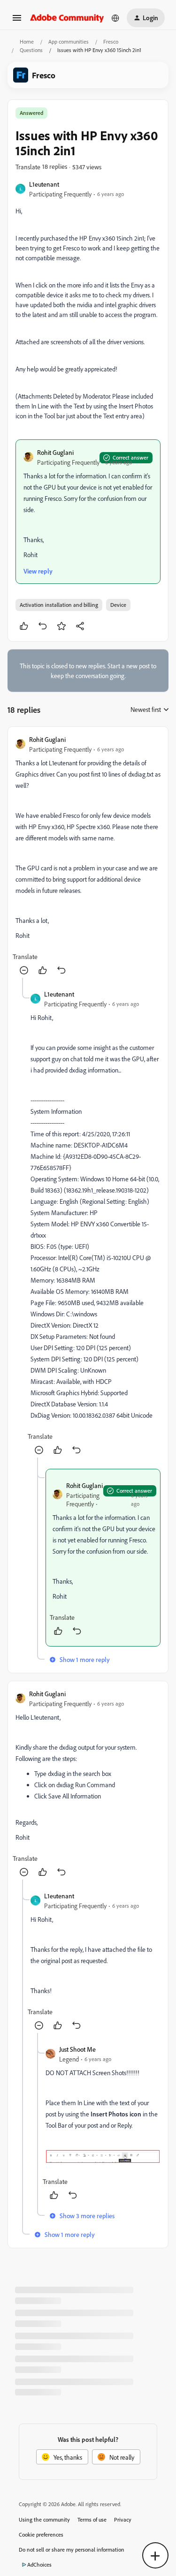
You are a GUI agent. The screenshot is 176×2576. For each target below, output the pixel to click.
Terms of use (92, 2519)
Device (118, 605)
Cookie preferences (41, 2534)
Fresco (111, 42)
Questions (31, 50)
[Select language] (115, 18)
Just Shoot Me (77, 2049)
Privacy (123, 2519)
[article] (88, 856)
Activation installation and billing (59, 605)
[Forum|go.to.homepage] (67, 18)
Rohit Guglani (55, 452)
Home (27, 42)
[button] (17, 21)
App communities (69, 42)
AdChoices (39, 2565)
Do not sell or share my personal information (72, 2550)
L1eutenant (44, 184)
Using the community (44, 2519)
